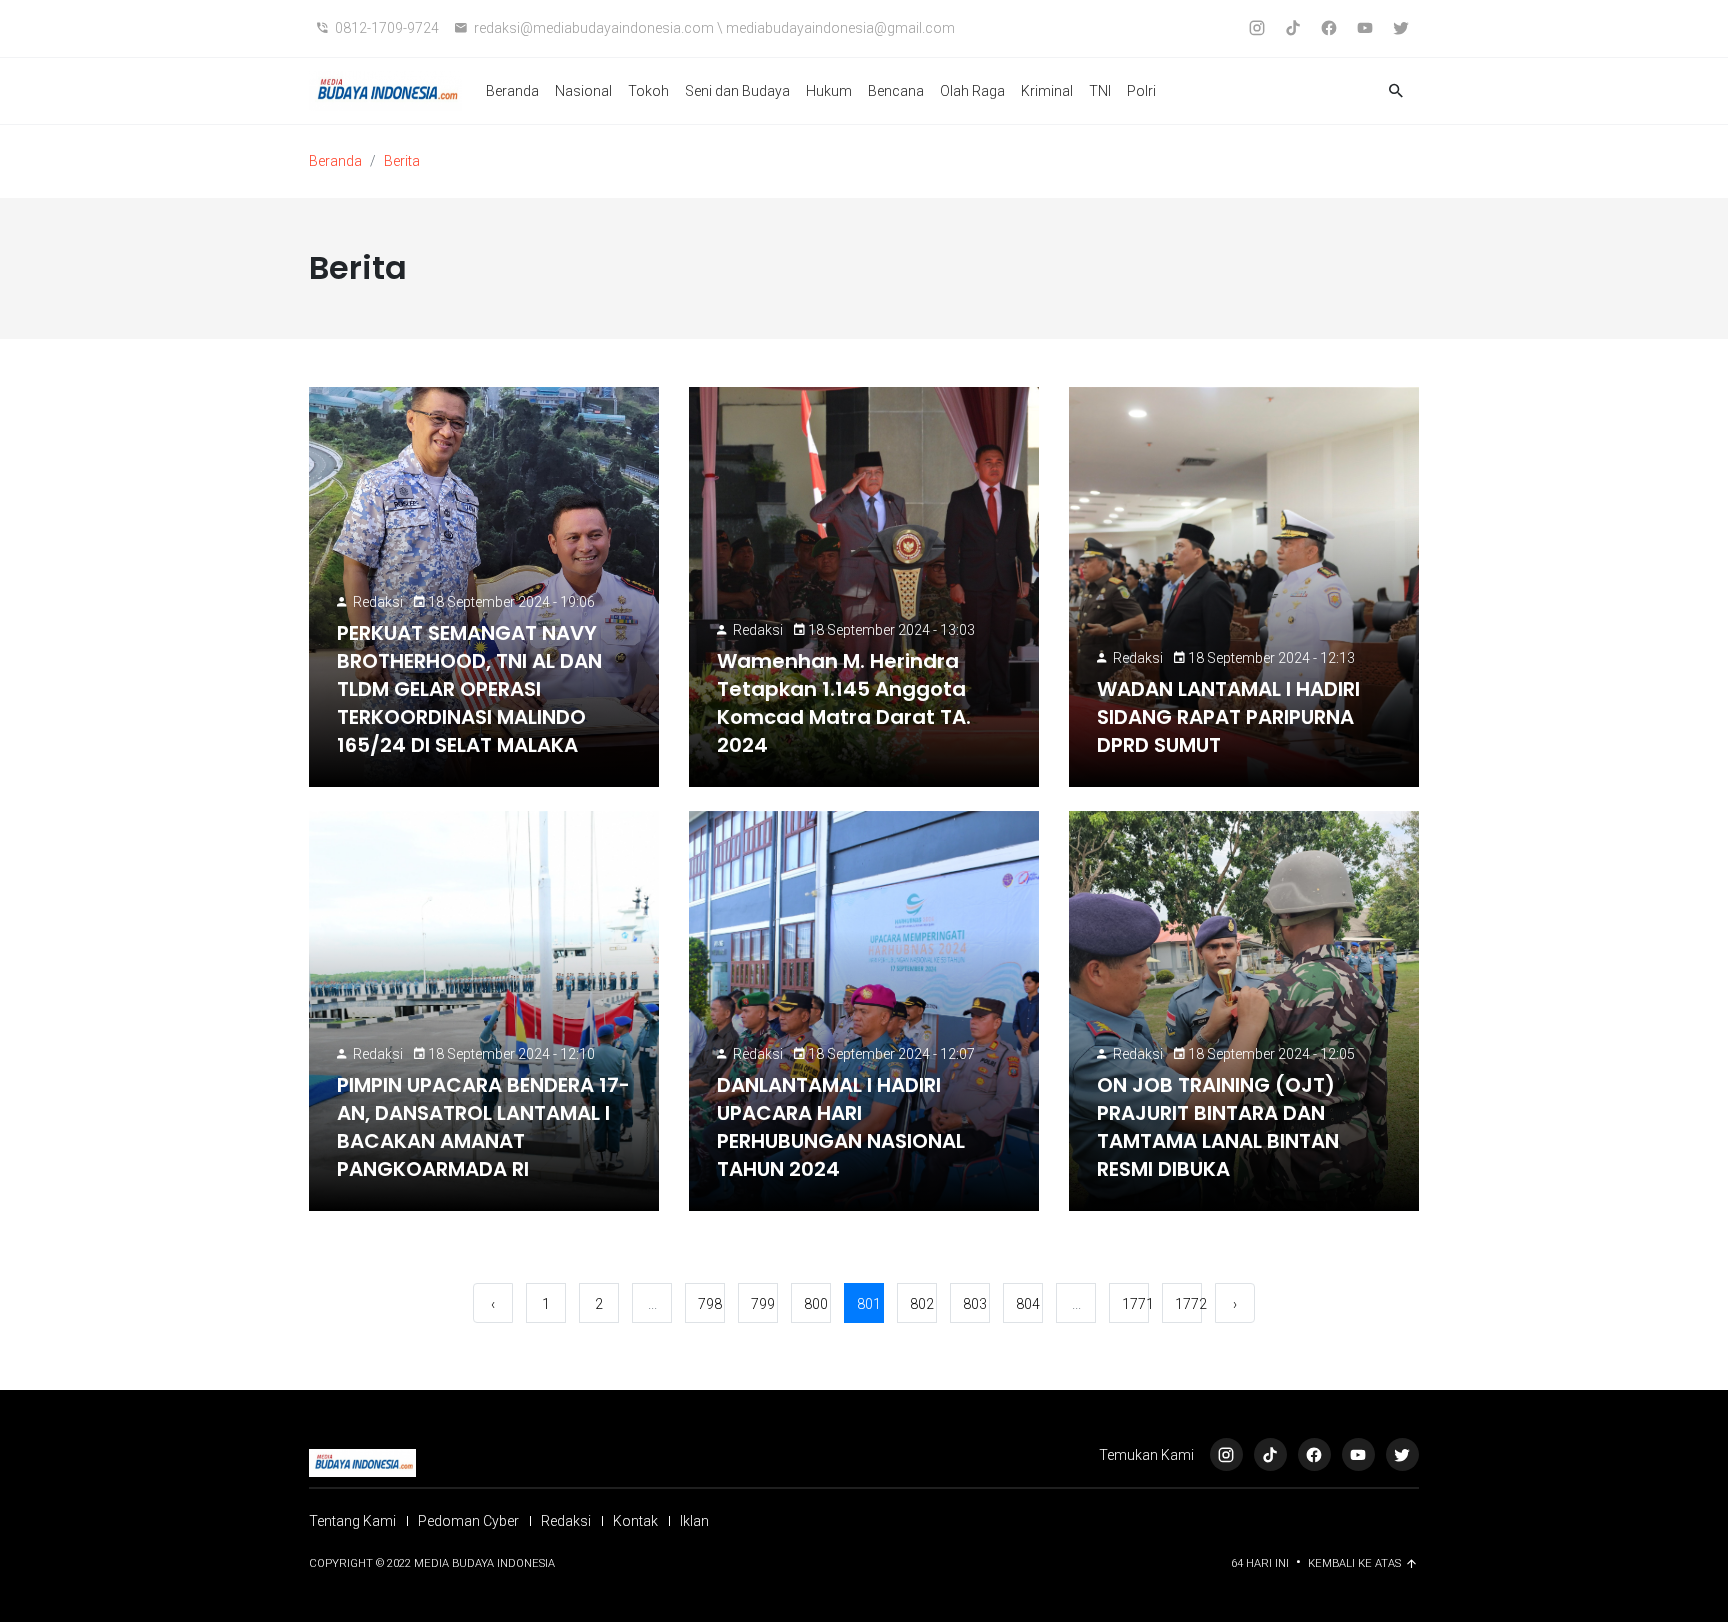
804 (1028, 1304)
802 (922, 1304)
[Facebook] (1314, 1454)
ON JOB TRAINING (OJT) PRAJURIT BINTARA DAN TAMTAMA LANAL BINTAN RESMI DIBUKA (1218, 1127)
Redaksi (378, 602)
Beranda (512, 91)
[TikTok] (1270, 1454)
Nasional (583, 91)
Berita (402, 161)
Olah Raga (972, 91)
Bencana (896, 91)
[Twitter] (1402, 1454)
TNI (1100, 91)
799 (763, 1304)
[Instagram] (1226, 1454)
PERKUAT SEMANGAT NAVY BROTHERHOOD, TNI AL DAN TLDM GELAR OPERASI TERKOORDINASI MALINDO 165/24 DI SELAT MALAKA (469, 689)
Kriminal (1047, 91)
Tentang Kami (352, 1521)
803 (975, 1304)
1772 (1188, 1304)
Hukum (829, 91)
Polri (1141, 91)
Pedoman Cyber (468, 1521)
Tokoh (648, 91)
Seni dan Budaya (737, 91)
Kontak (635, 1521)
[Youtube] (1358, 1454)
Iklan (694, 1521)
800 (816, 1304)
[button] (1396, 91)
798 (710, 1304)
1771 (1135, 1304)
